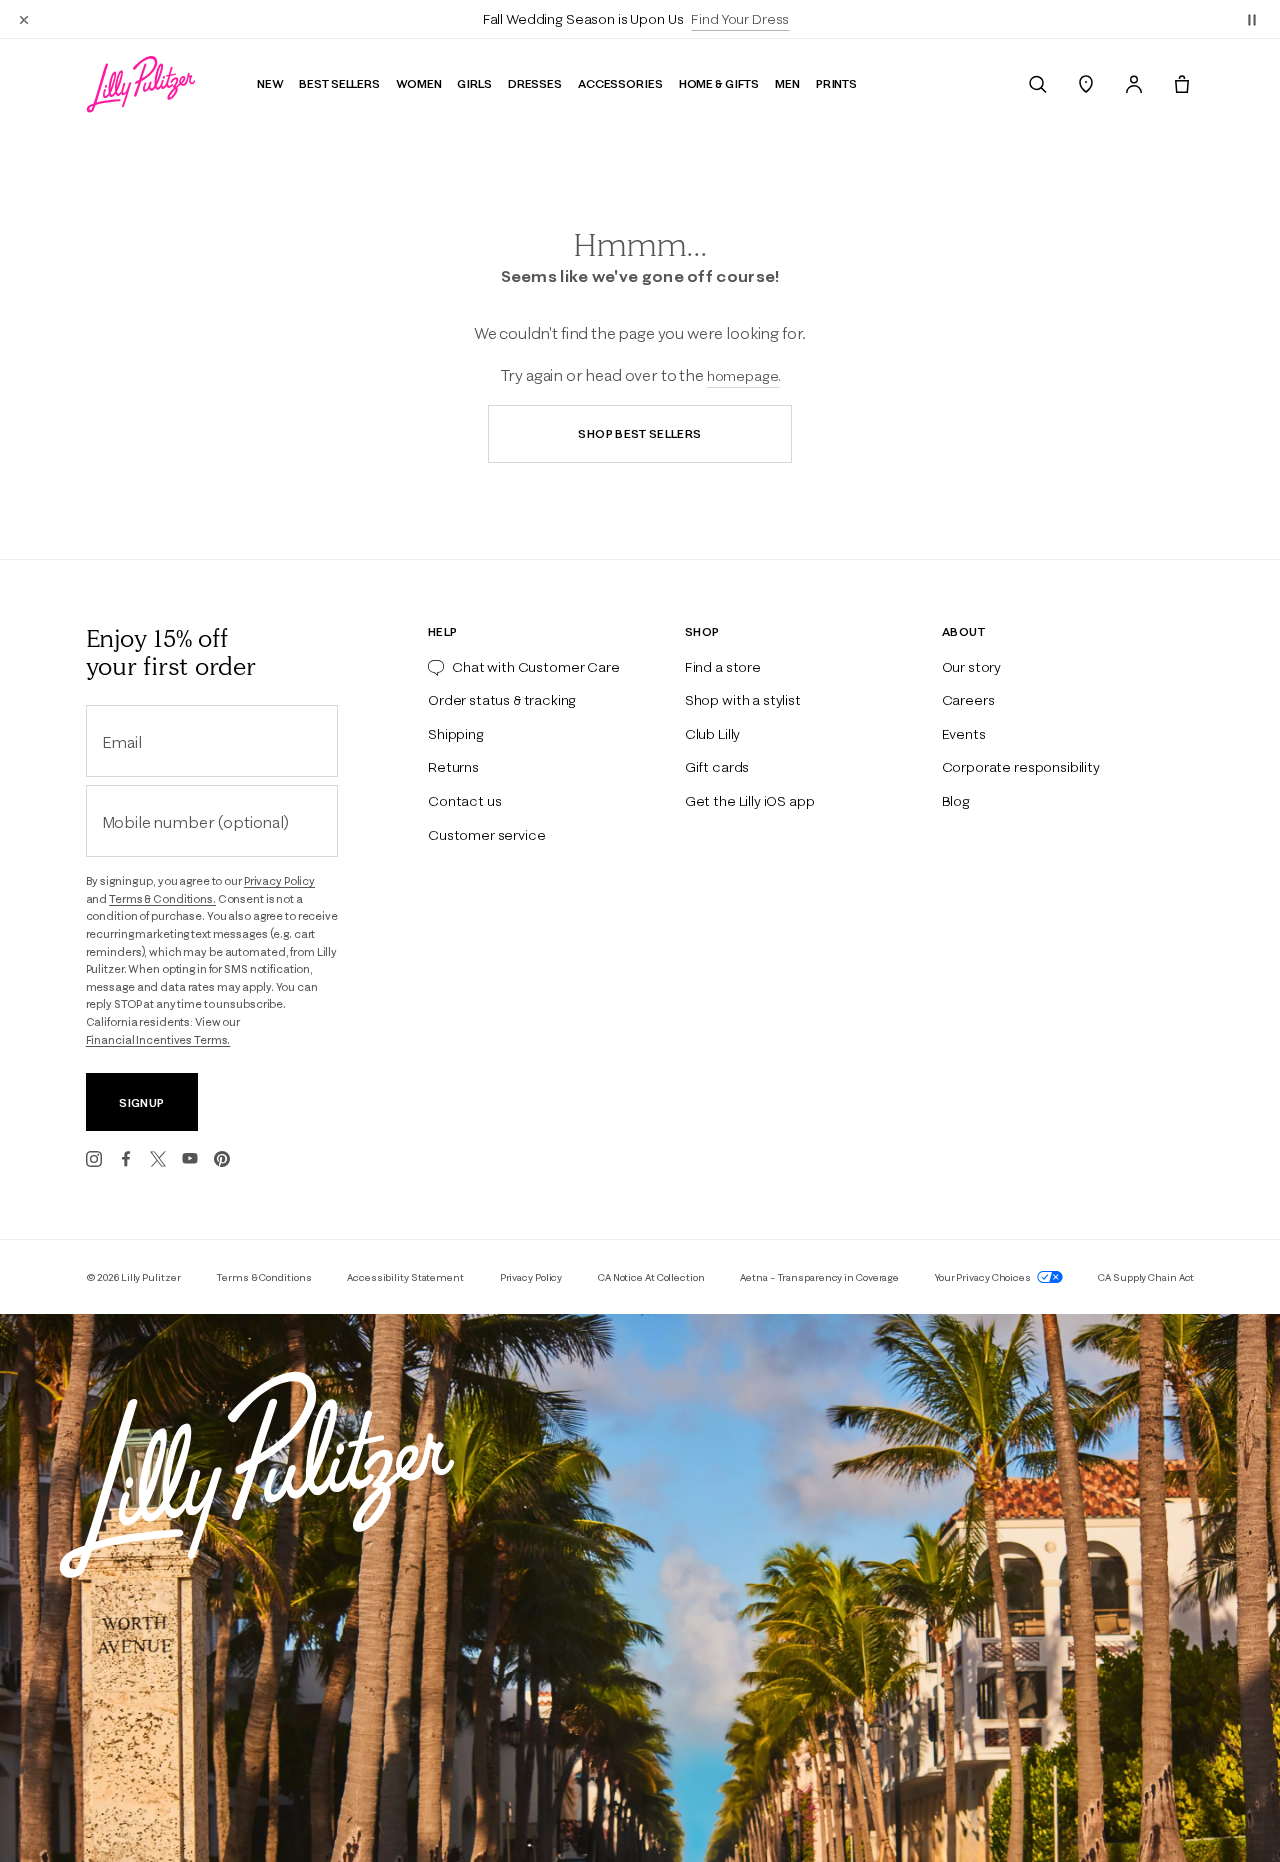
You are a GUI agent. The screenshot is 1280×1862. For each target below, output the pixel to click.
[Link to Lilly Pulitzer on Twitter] (158, 1159)
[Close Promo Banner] (24, 19)
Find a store (723, 667)
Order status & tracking (502, 700)
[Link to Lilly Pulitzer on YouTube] (190, 1159)
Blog (956, 801)
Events (964, 734)
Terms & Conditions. (162, 899)
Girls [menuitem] (474, 83)
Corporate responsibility (1021, 767)
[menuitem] (1038, 84)
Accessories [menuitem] (620, 83)
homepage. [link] (744, 376)
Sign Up (141, 1102)
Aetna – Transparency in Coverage (819, 1277)
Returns (453, 767)
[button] (1252, 19)
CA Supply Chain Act (1146, 1277)
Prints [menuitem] (836, 83)
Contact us (464, 801)
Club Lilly (712, 734)
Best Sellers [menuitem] (339, 83)
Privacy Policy (279, 881)
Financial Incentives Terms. (158, 1040)
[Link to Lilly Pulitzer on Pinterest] (222, 1159)
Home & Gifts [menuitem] (719, 83)
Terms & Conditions (263, 1277)
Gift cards (717, 767)
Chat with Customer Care (536, 667)
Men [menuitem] (787, 83)
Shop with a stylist (743, 700)
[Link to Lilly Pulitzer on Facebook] (126, 1159)
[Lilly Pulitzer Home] (141, 84)
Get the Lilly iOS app (750, 801)
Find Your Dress (740, 19)
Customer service (486, 835)
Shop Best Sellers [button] (639, 433)
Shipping (456, 734)
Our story (972, 667)
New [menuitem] (270, 83)
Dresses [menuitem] (535, 83)
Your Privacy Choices (984, 1277)
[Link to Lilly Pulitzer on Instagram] (94, 1159)
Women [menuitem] (418, 83)
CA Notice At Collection (651, 1277)
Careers (968, 700)
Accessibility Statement (405, 1277)
